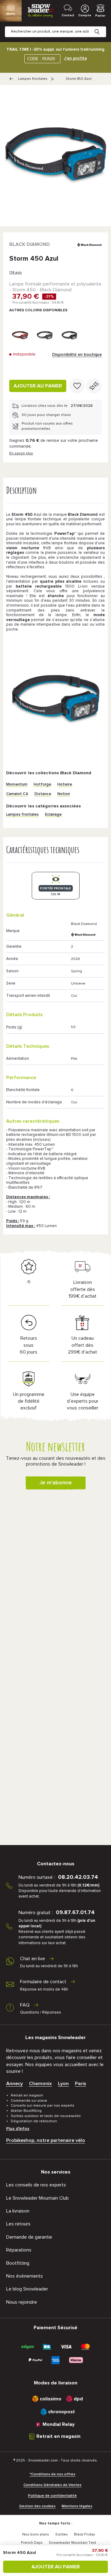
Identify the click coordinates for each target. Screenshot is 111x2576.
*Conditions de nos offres (52, 2474)
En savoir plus (21, 453)
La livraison (18, 2211)
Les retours (18, 2224)
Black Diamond (30, 244)
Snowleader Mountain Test (72, 2543)
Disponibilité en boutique (77, 355)
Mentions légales (77, 2506)
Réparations (19, 2250)
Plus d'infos (18, 2129)
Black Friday (84, 2535)
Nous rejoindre (22, 2302)
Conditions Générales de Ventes (52, 2485)
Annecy (14, 2084)
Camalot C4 (17, 794)
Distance (43, 794)
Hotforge (42, 785)
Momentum (17, 785)
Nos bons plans (36, 2535)
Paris (80, 2084)
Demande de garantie (29, 2237)
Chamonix (40, 2084)
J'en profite (75, 58)
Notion (64, 794)
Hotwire (65, 785)
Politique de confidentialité (52, 2496)
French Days (32, 2543)
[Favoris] (77, 386)
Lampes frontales (33, 79)
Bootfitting (18, 2263)
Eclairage (53, 815)
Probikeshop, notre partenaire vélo (46, 2140)
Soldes (62, 2535)
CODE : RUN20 (41, 59)
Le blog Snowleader (27, 2289)
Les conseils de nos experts (36, 2185)
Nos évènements (25, 2276)
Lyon (63, 2084)
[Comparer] (94, 386)
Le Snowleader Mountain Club (37, 2198)
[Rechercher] (102, 27)
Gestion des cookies (37, 2506)
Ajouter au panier (38, 386)
